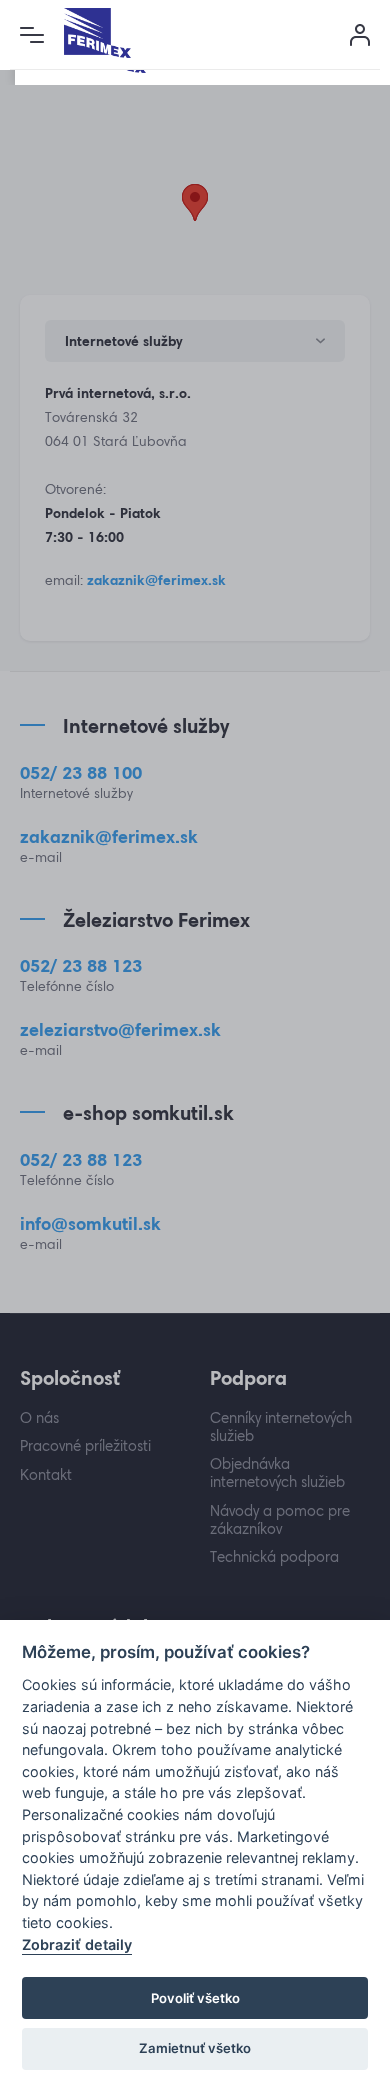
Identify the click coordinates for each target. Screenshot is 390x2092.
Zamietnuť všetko (195, 2048)
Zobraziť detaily (77, 1944)
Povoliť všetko (195, 1998)
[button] (32, 35)
